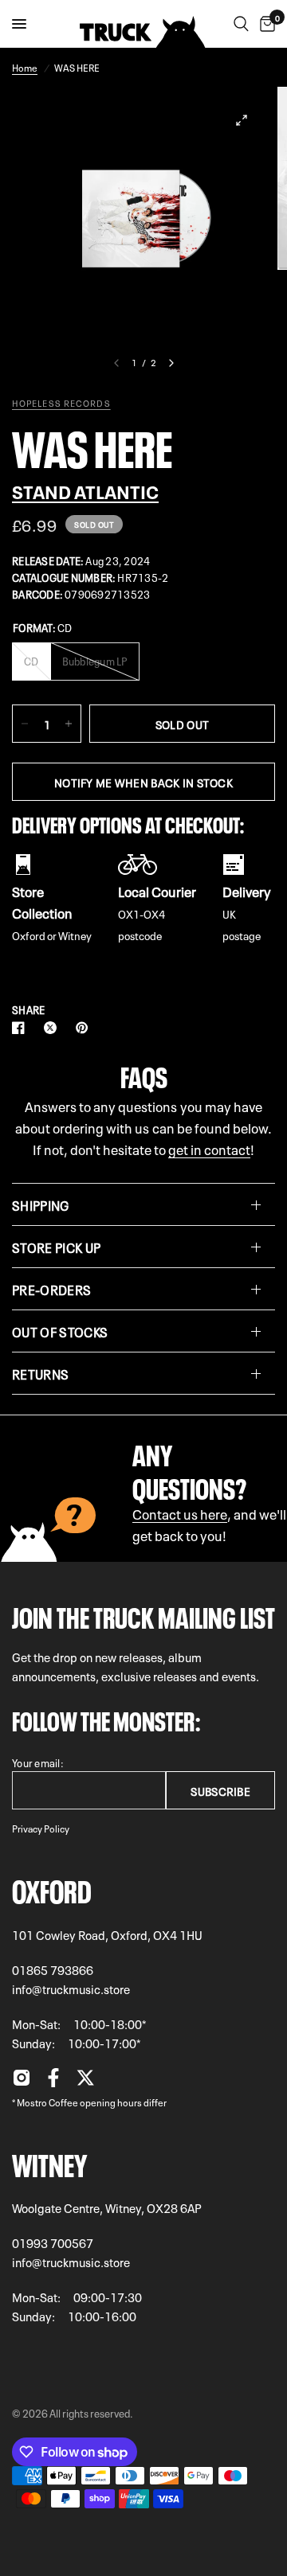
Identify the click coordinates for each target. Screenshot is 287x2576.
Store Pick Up (56, 1247)
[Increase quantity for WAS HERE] (69, 724)
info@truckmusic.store (71, 1989)
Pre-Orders (51, 1289)
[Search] (241, 24)
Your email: (38, 1762)
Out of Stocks (60, 1331)
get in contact (209, 1148)
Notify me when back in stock (143, 782)
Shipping (41, 1204)
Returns (40, 1373)
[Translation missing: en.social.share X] (53, 1028)
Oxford (52, 1888)
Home (25, 67)
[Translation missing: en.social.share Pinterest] (85, 1028)
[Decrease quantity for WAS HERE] (25, 724)
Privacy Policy (41, 1828)
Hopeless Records (61, 403)
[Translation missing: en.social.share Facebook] (22, 1028)
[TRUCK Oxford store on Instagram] (22, 2082)
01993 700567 (53, 2242)
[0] (265, 24)
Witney (49, 2162)
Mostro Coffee (47, 2102)
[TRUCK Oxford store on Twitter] (85, 2082)
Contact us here (180, 1513)
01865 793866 (53, 1969)
